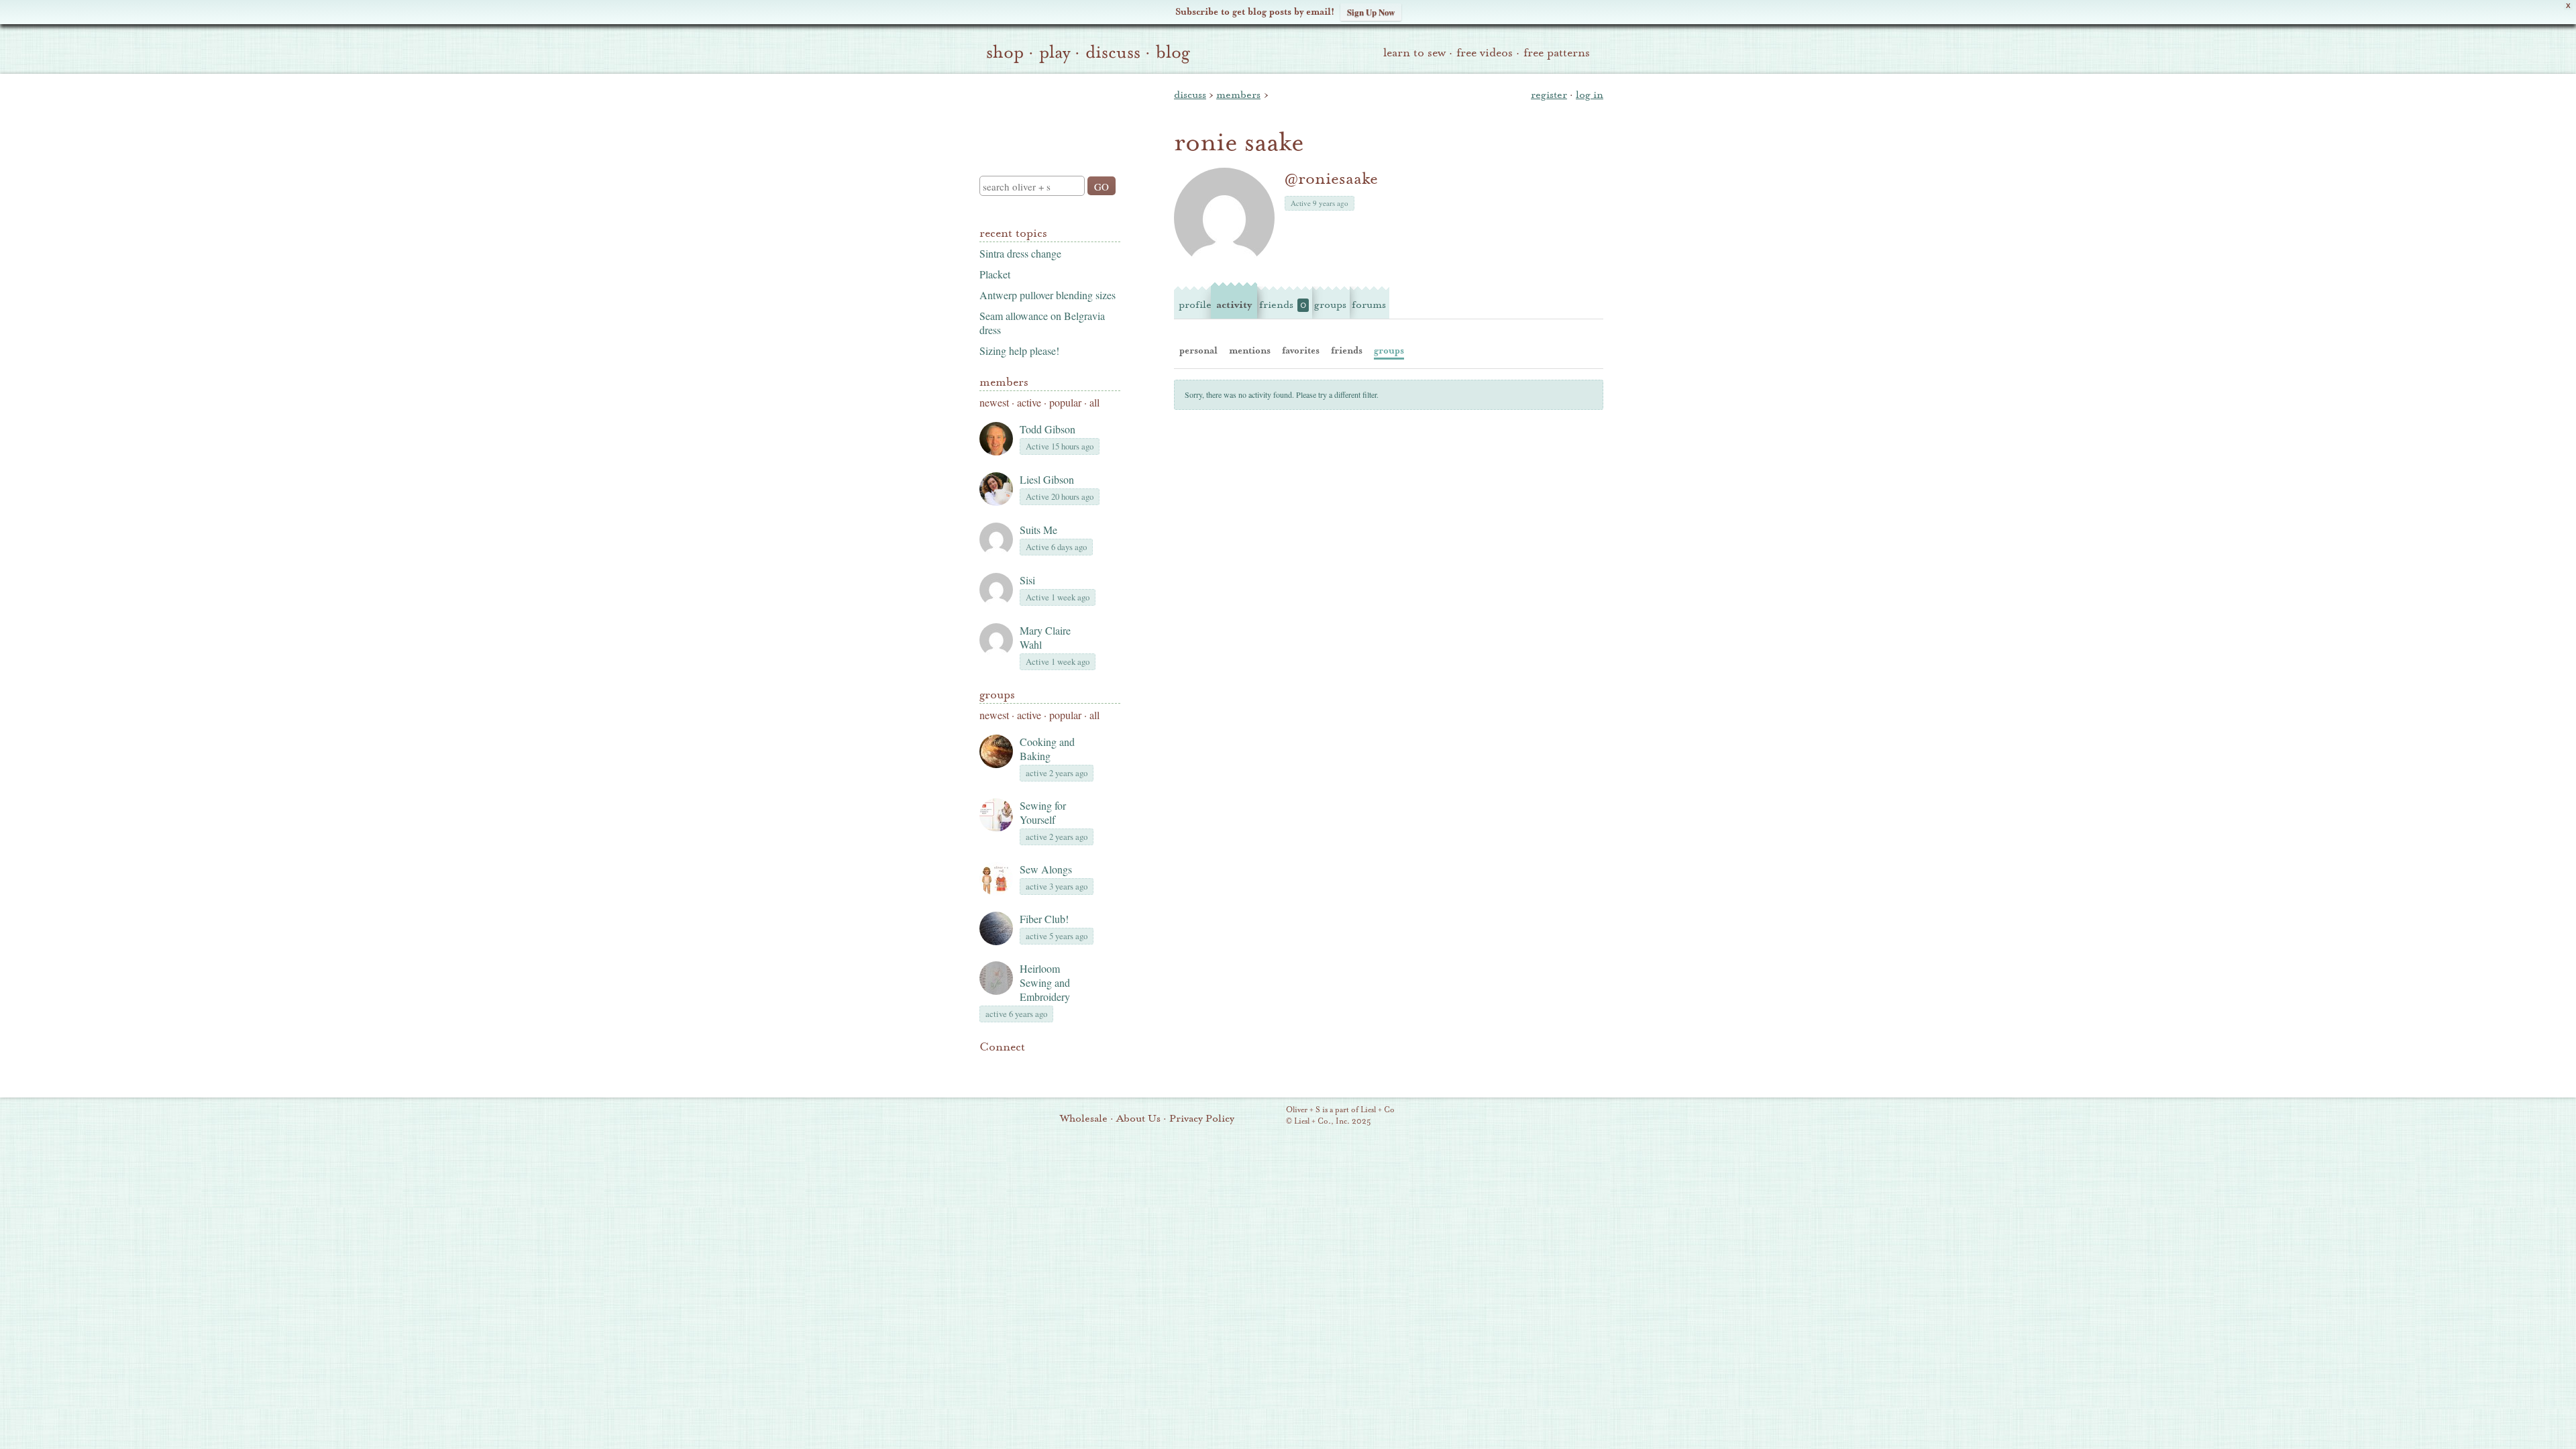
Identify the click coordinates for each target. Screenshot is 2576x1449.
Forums (1369, 305)
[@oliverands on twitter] (1056, 1067)
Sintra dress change (1020, 253)
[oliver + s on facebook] (1033, 1067)
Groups (997, 695)
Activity (1234, 305)
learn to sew (1414, 53)
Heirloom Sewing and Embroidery (1045, 982)
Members (1004, 382)
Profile (1195, 305)
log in (1590, 95)
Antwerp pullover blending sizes (1048, 295)
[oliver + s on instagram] (1079, 1067)
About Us (1138, 1118)
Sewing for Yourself (1043, 812)
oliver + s (1047, 113)
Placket (995, 274)
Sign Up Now (1371, 12)
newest (994, 402)
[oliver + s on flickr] (1010, 1067)
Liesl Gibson (1047, 479)
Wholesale (1084, 1118)
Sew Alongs (1046, 869)
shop (1005, 52)
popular (1065, 402)
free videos (1485, 53)
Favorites (1301, 351)
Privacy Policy (1202, 1118)
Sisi (1027, 580)
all (1094, 402)
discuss (1113, 52)
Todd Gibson (1048, 429)
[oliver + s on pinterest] (987, 1067)
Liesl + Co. (1268, 1116)
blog (1173, 52)
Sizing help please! (1019, 351)
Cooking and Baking (1047, 749)
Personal (1198, 351)
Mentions (1250, 351)
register (1549, 95)
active (1029, 402)
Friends (1283, 305)
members (1238, 95)
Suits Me (1038, 530)
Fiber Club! (1044, 919)
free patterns (1557, 53)
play (1055, 52)
